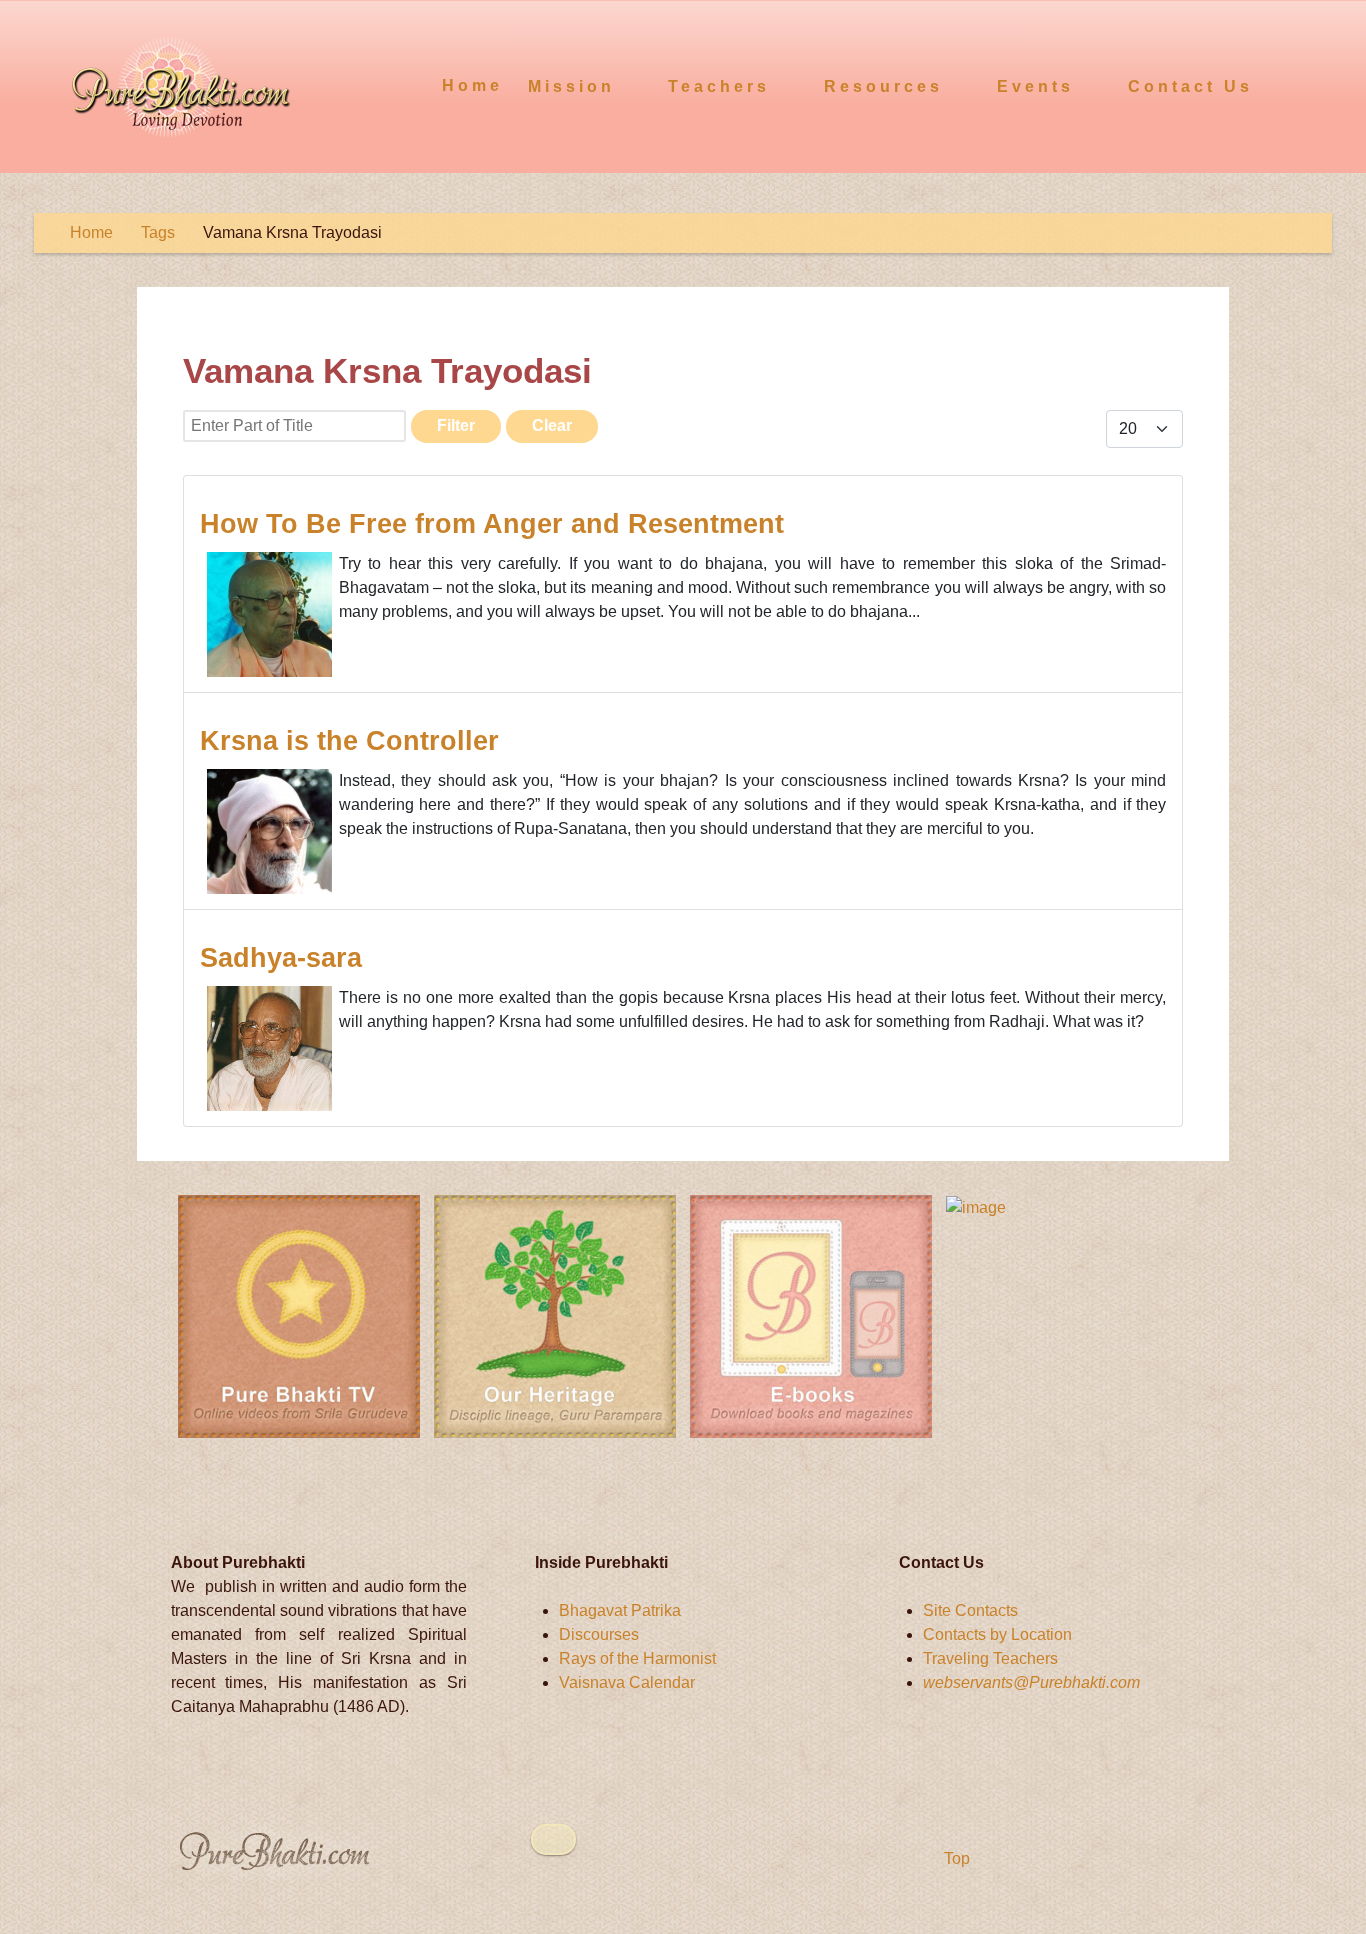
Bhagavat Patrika (620, 1610)
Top (955, 1858)
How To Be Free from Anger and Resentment (492, 523)
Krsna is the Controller (349, 740)
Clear (552, 425)
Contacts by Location (997, 1634)
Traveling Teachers (990, 1658)
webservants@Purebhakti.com (1031, 1682)
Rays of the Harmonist (637, 1658)
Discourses (599, 1634)
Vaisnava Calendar (627, 1682)
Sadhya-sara (281, 957)
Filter (456, 425)
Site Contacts (970, 1610)
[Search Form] (1313, 84)
